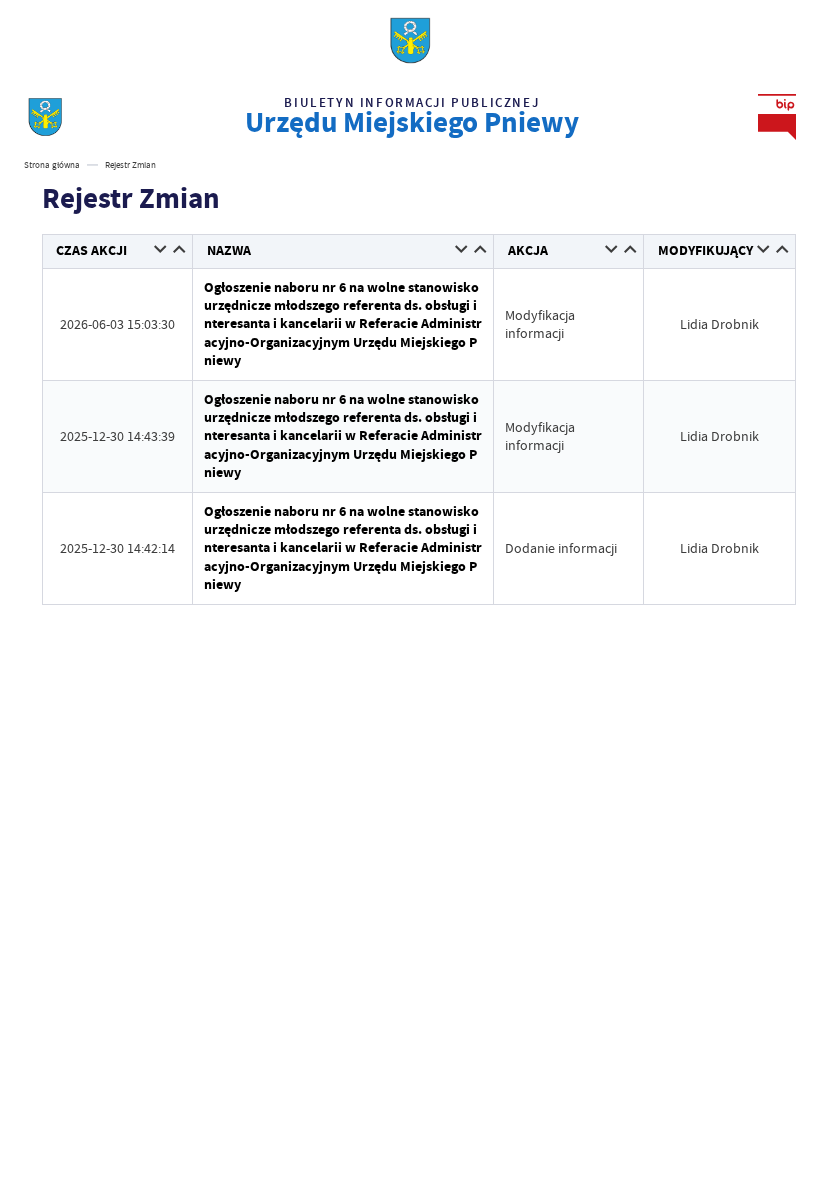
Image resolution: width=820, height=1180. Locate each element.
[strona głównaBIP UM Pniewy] (45, 117)
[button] (161, 250)
